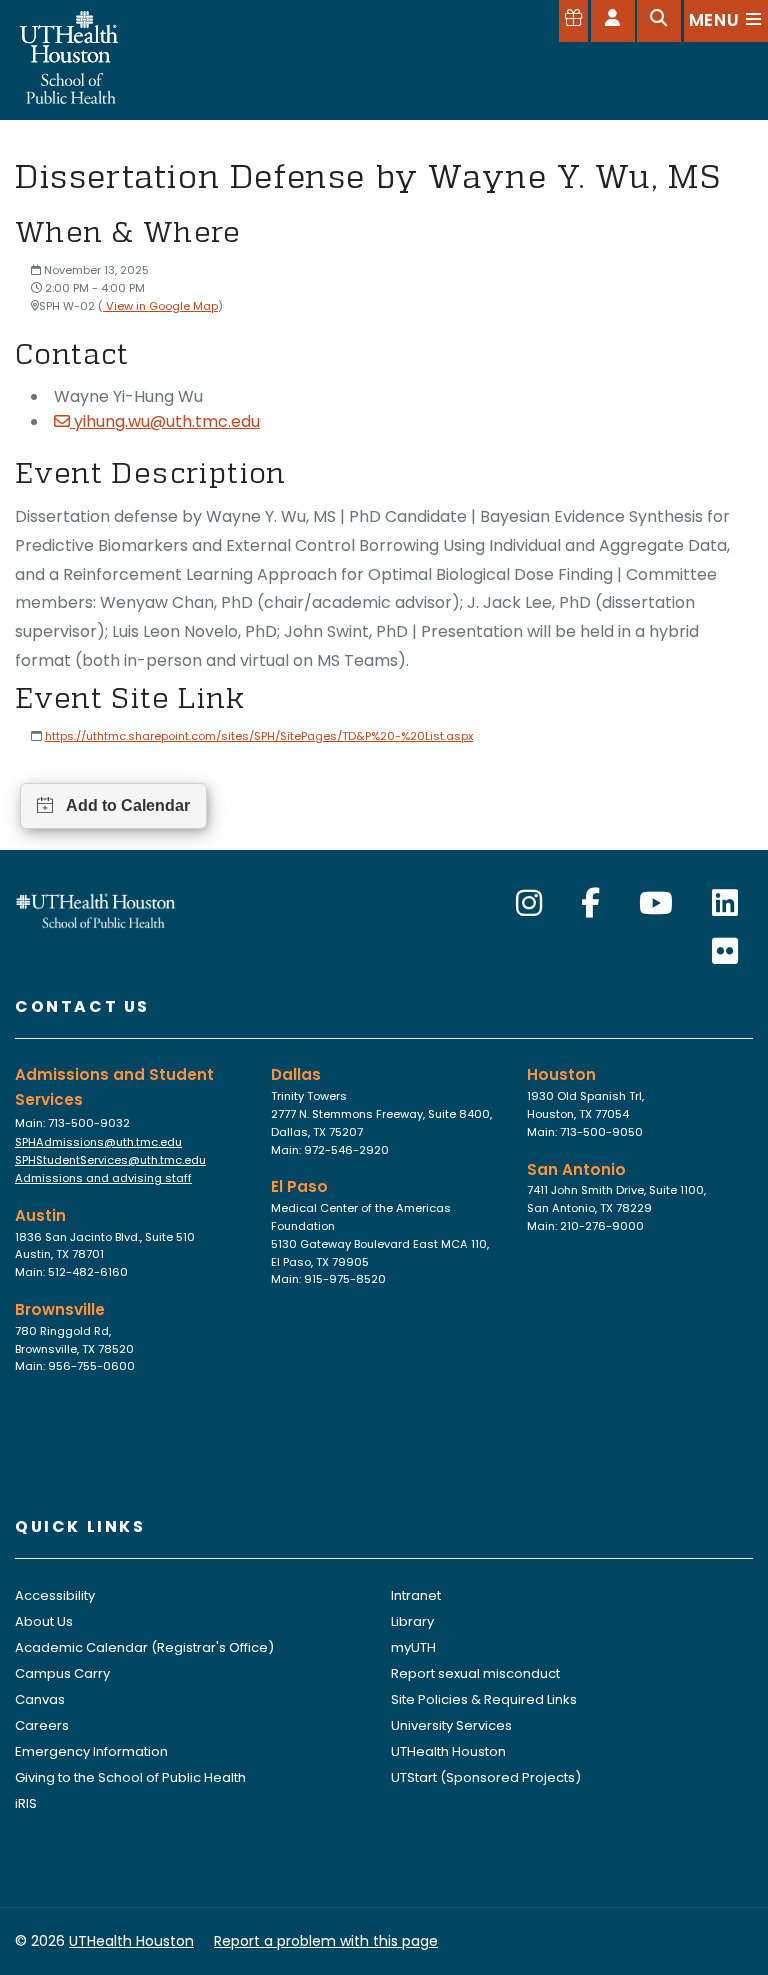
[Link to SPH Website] (96, 909)
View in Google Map (160, 306)
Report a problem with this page (326, 1941)
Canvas (40, 1699)
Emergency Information (91, 1751)
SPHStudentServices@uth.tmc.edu (110, 1160)
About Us (44, 1621)
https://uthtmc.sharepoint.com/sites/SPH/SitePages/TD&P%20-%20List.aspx (259, 736)
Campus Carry (62, 1673)
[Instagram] (529, 903)
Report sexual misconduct (475, 1673)
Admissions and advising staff (103, 1178)
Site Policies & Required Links (484, 1699)
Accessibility (55, 1595)
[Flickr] (725, 951)
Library (412, 1621)
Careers (42, 1725)
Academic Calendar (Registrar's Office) (144, 1647)
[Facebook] (590, 903)
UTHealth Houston (448, 1751)
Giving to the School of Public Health (130, 1777)
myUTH (413, 1647)
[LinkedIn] (725, 903)
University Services (451, 1725)
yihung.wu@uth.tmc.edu (167, 421)
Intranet (416, 1595)
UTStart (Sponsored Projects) (486, 1777)
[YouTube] (656, 903)
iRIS (26, 1803)
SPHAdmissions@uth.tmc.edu (98, 1142)
